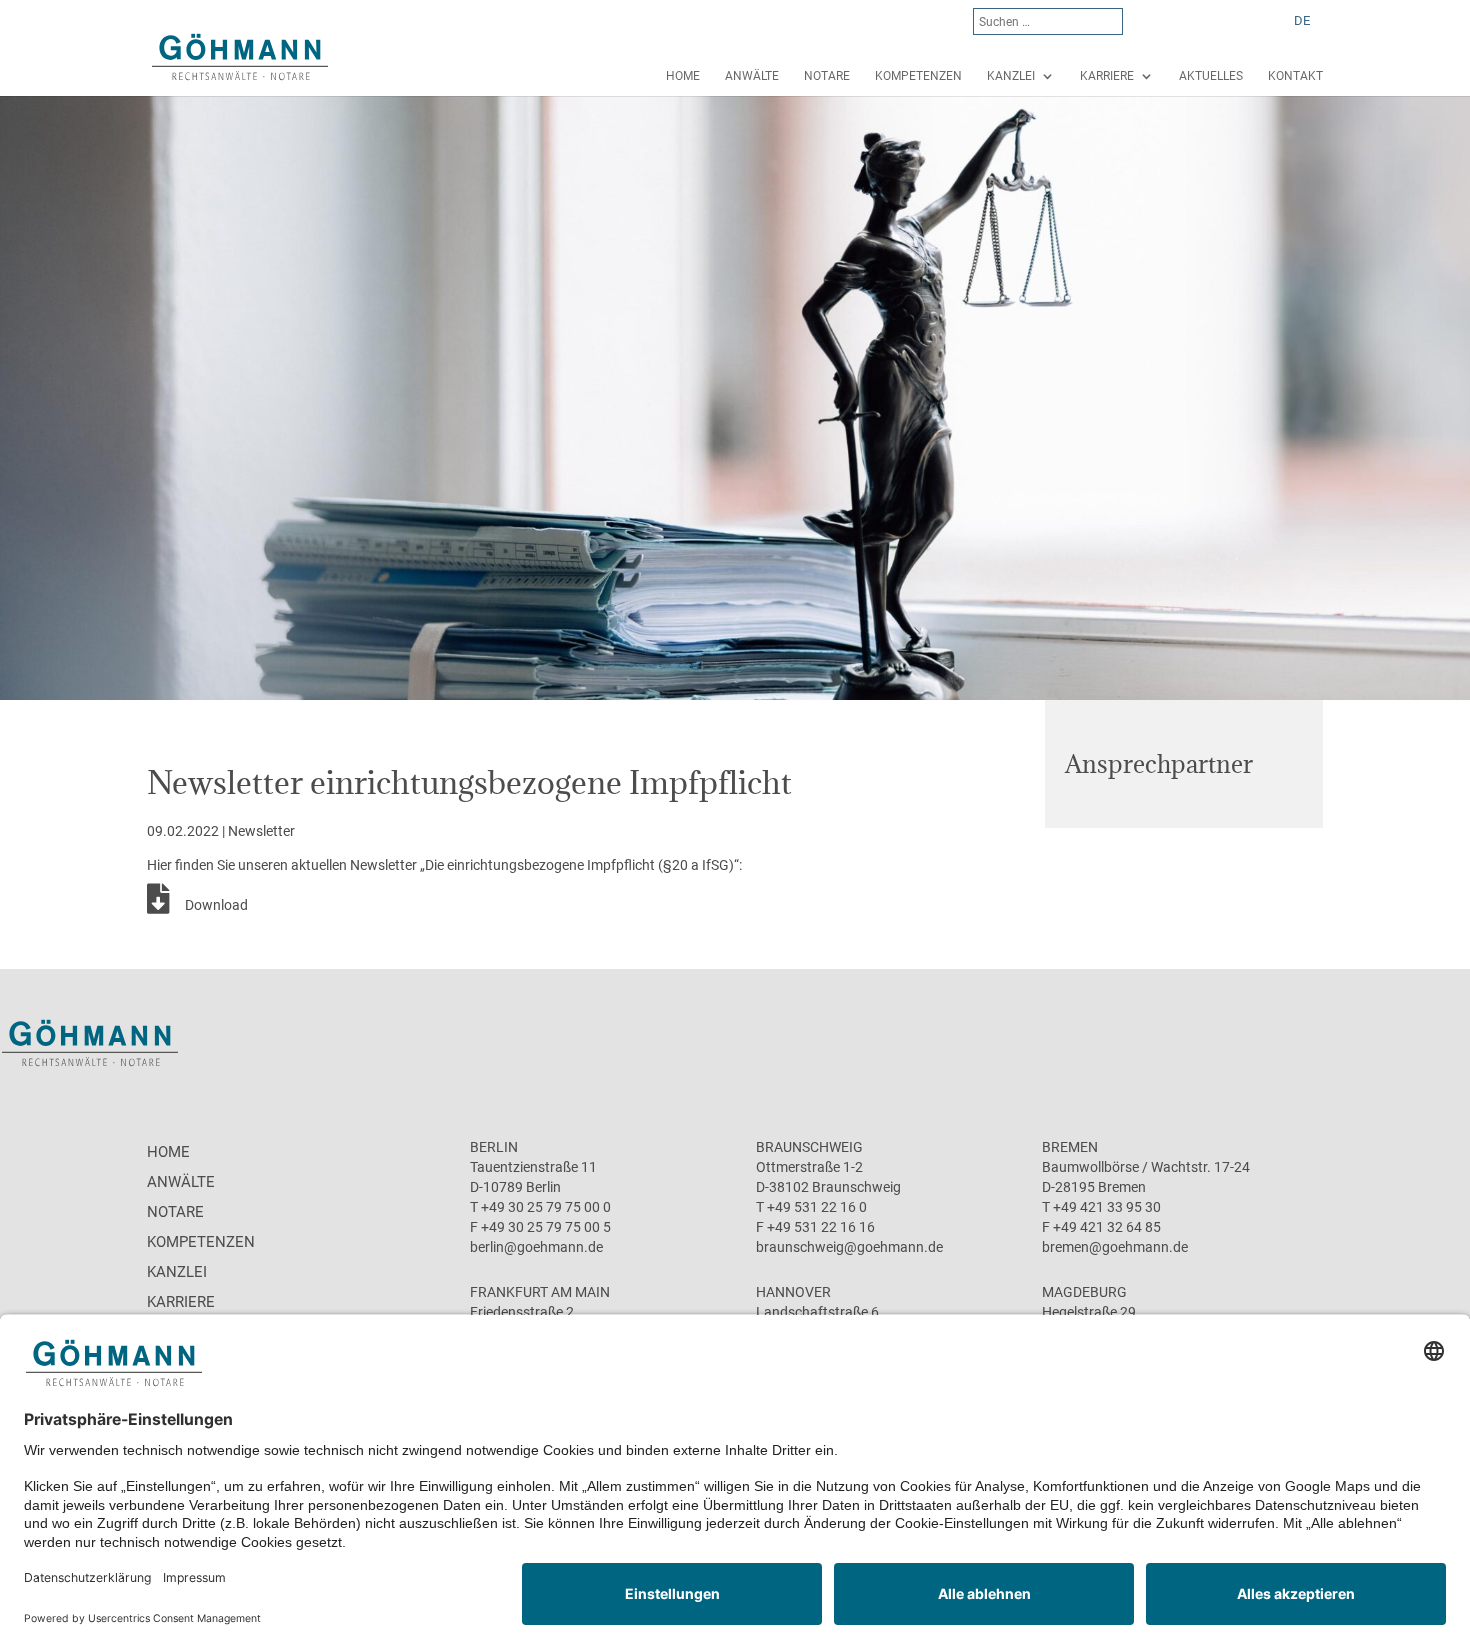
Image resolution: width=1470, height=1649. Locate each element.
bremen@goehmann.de (1115, 1247)
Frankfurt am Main (540, 1292)
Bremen (1070, 1147)
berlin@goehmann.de (536, 1247)
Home (683, 76)
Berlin (494, 1147)
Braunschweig (809, 1147)
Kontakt (1295, 76)
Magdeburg (1084, 1292)
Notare (827, 76)
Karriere (1107, 76)
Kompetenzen (918, 76)
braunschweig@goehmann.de (849, 1247)
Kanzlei (1011, 76)
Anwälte (752, 76)
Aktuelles (1211, 76)
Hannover (793, 1292)
